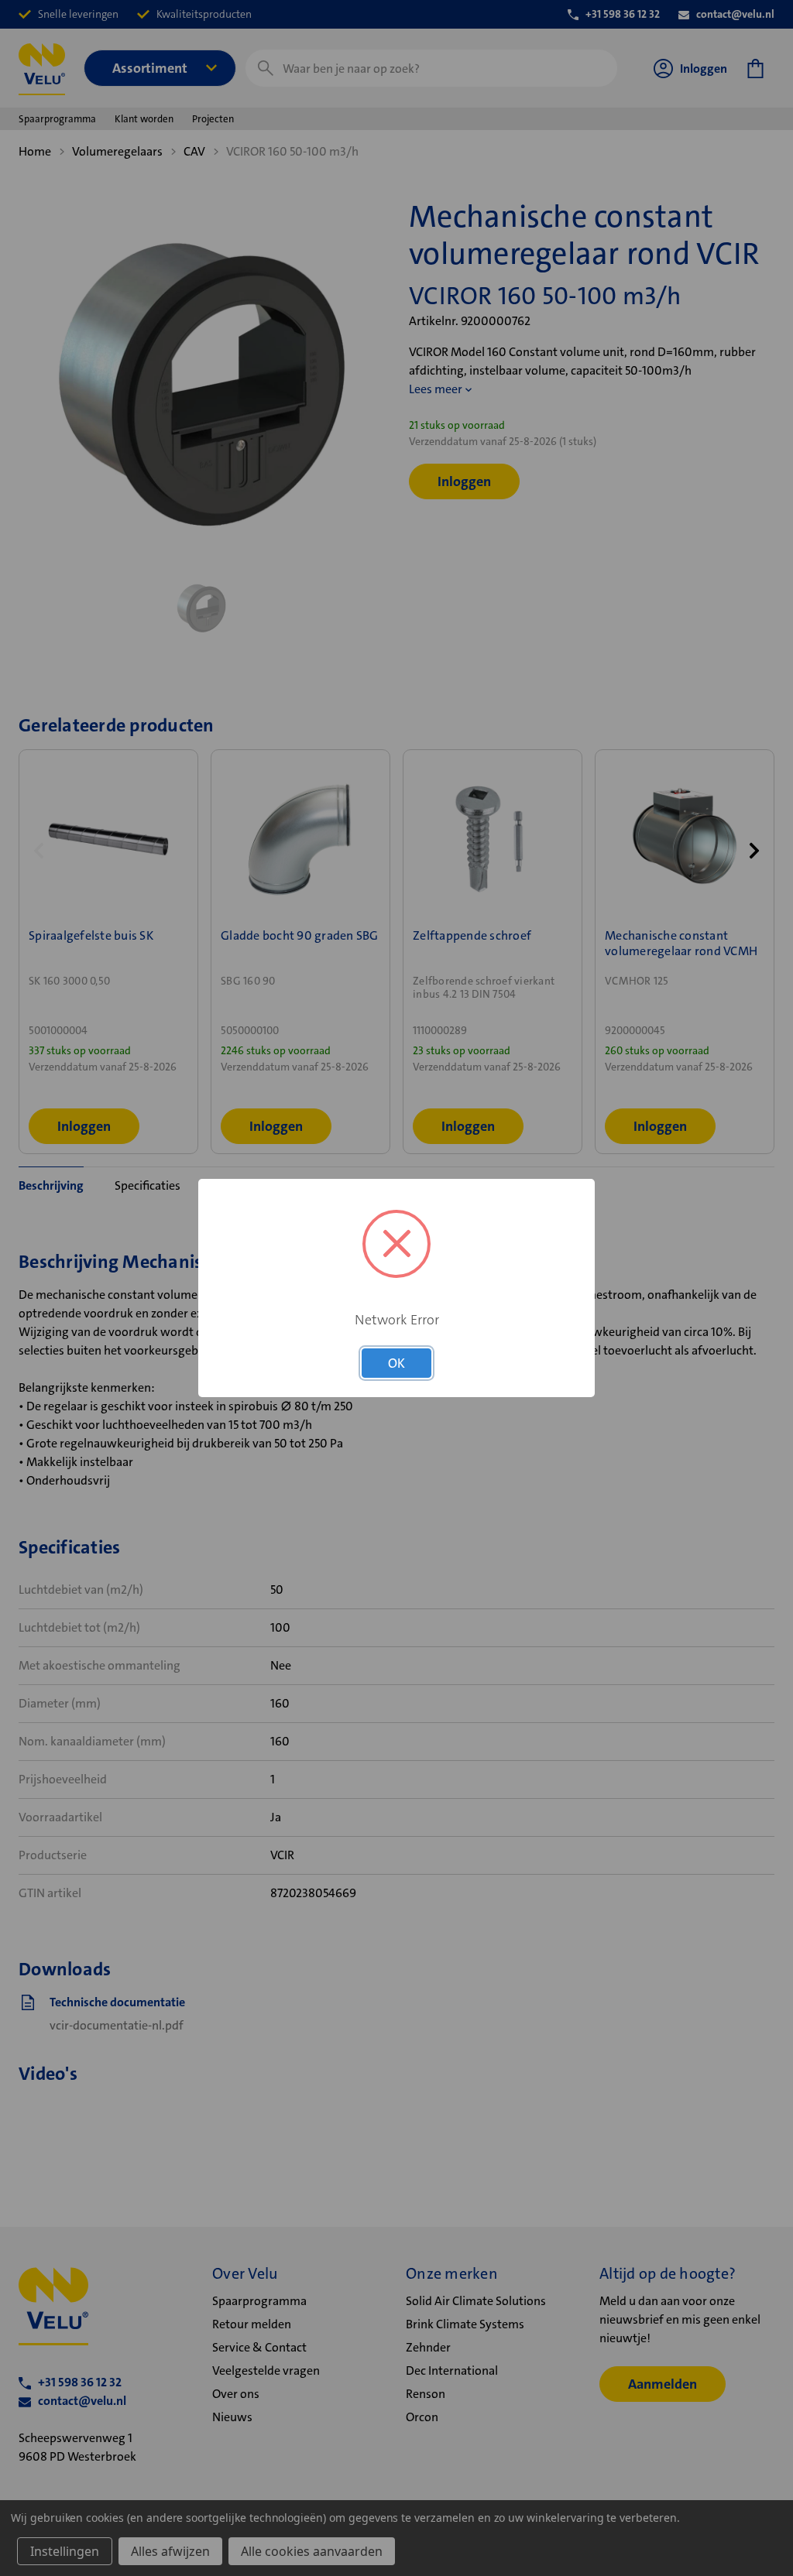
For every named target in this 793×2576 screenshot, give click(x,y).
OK (396, 1363)
